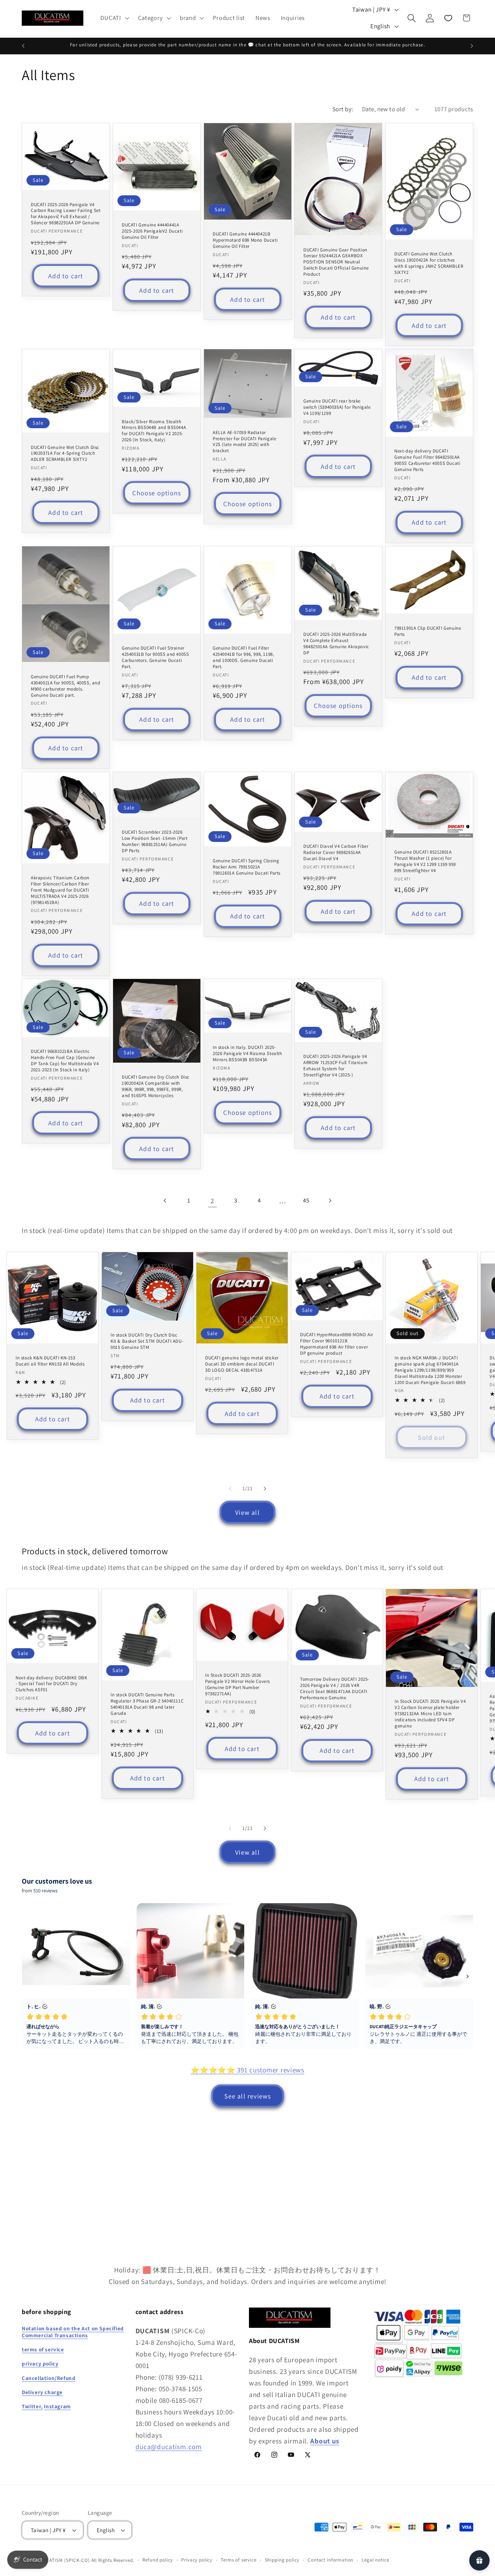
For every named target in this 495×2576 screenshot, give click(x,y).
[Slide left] (230, 1488)
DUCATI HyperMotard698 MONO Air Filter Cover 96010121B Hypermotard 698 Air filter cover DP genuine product (337, 1344)
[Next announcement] (472, 46)
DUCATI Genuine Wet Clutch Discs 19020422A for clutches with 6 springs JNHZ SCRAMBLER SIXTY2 (429, 263)
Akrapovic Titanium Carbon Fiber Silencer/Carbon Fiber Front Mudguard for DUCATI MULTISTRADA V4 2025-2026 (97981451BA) (60, 890)
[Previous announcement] (23, 46)
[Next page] (330, 1201)
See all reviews (248, 2096)
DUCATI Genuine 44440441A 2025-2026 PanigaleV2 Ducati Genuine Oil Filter (152, 231)
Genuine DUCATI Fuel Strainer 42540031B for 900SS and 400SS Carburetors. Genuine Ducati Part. (155, 657)
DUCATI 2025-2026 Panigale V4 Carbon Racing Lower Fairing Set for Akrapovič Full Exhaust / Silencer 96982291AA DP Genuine (66, 214)
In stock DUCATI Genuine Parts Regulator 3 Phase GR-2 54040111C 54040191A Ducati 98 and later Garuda (147, 1704)
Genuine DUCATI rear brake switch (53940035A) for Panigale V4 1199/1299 (337, 407)
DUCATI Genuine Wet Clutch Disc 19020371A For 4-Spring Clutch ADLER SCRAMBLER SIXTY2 (65, 453)
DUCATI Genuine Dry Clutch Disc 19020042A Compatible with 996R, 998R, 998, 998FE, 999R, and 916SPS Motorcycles (156, 1087)
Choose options (157, 493)
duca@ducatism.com (169, 2446)
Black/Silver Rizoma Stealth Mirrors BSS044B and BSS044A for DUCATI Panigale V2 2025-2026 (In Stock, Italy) (154, 431)
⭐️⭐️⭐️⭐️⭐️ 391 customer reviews (247, 2070)
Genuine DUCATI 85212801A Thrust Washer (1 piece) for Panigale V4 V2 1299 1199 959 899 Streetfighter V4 (425, 861)
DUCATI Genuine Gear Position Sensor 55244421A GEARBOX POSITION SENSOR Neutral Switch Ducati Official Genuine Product (336, 262)
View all (247, 1512)
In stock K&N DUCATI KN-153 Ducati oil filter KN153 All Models (50, 1361)
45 (306, 1200)
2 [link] (212, 1201)
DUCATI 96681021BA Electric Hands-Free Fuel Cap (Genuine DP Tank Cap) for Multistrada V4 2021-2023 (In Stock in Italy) (65, 1061)
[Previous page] (165, 1201)
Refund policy (158, 2560)
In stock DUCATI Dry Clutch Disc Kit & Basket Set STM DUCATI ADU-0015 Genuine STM (147, 1341)
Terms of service (238, 2560)
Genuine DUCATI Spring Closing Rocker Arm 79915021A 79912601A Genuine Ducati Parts (247, 867)
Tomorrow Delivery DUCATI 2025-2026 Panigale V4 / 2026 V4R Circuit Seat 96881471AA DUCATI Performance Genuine (335, 1689)
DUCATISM (51, 2560)
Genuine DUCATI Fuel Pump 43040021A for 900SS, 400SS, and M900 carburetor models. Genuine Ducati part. (66, 686)
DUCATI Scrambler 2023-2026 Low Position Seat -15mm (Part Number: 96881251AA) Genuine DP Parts (155, 841)
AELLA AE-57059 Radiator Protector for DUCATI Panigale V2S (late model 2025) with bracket (244, 442)
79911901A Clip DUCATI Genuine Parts (428, 631)
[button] (114, 18)
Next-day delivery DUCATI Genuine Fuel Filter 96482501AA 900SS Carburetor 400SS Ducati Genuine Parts (427, 460)
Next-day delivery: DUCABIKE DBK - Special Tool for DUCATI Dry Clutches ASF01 (51, 1684)
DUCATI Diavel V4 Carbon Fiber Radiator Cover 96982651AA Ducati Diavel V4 (336, 853)
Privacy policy (197, 2560)
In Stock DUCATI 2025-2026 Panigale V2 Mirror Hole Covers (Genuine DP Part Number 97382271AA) (238, 1685)
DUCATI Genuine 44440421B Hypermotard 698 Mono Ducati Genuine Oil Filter (245, 240)
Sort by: (343, 109)
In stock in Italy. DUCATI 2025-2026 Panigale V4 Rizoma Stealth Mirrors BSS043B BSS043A (247, 1054)
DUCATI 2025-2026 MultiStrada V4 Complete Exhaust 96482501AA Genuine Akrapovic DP (336, 644)
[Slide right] (265, 1488)
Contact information (330, 2560)
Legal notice (375, 2560)
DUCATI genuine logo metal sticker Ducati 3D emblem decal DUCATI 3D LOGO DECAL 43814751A (242, 1364)
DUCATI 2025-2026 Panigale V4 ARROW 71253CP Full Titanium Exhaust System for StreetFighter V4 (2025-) (335, 1066)
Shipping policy (282, 2560)
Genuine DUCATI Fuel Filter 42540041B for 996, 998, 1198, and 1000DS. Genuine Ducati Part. (243, 657)
